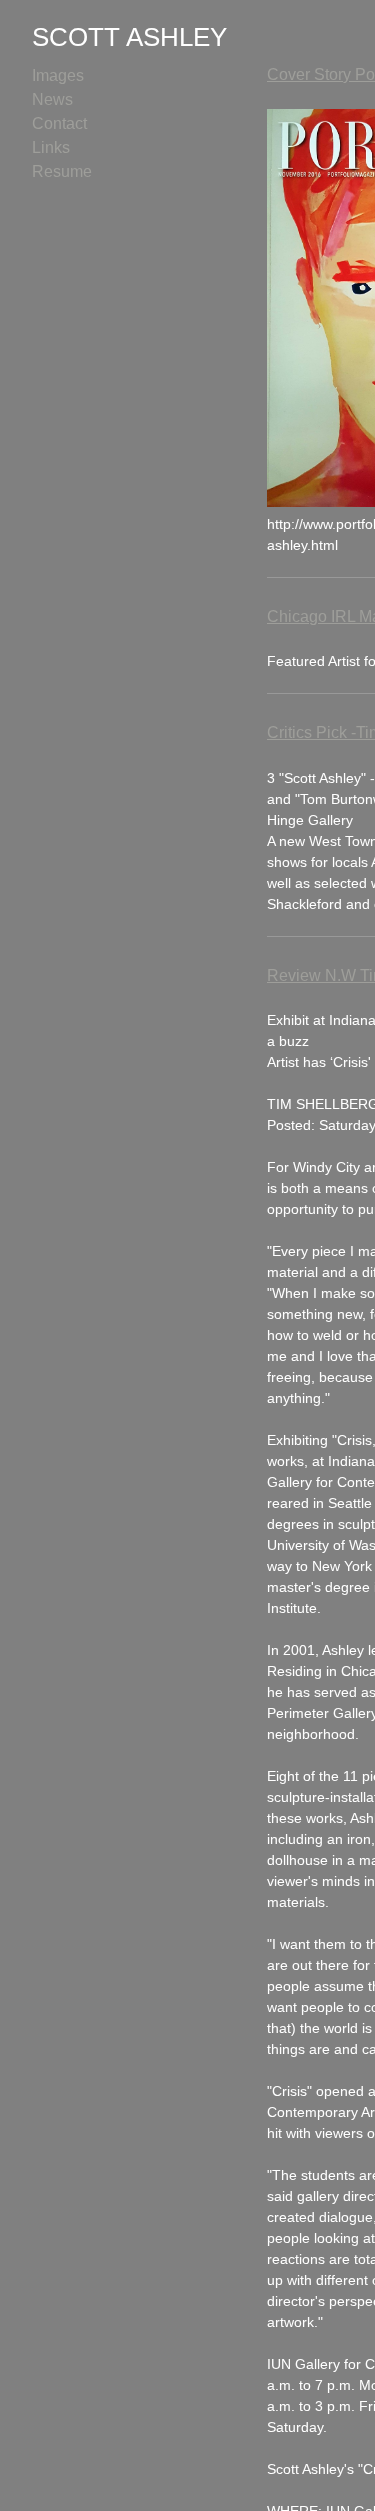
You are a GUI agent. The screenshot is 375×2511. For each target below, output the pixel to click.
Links (51, 147)
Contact (59, 123)
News (52, 99)
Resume (62, 171)
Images (58, 75)
